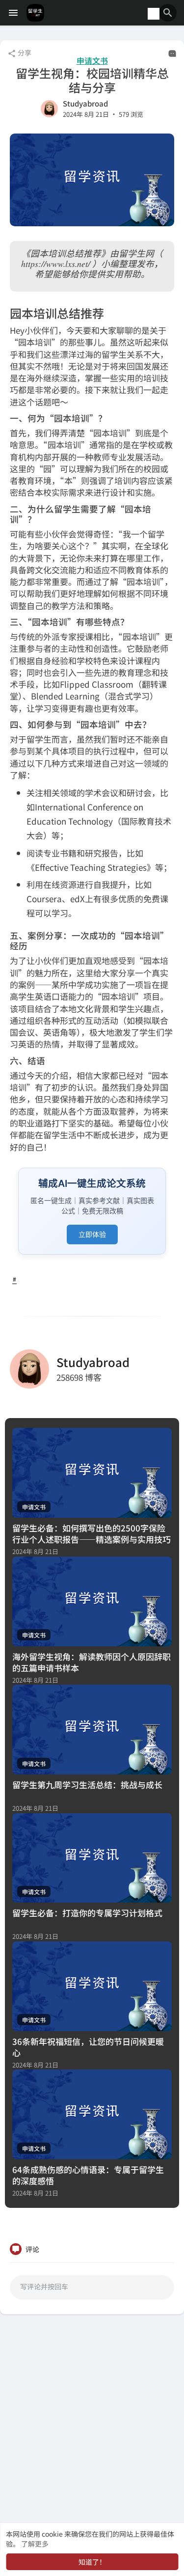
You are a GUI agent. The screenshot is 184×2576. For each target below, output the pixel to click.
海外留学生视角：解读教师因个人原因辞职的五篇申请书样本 (92, 1662)
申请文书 (92, 61)
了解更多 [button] (35, 2544)
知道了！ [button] (92, 2562)
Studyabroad (85, 103)
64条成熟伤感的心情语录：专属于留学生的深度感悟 (88, 2175)
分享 (24, 53)
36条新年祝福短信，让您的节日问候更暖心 (88, 2047)
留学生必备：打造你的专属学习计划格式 (87, 1913)
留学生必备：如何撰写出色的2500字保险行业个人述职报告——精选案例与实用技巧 (92, 1533)
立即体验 (92, 1234)
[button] (168, 13)
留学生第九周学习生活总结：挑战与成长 (87, 1784)
